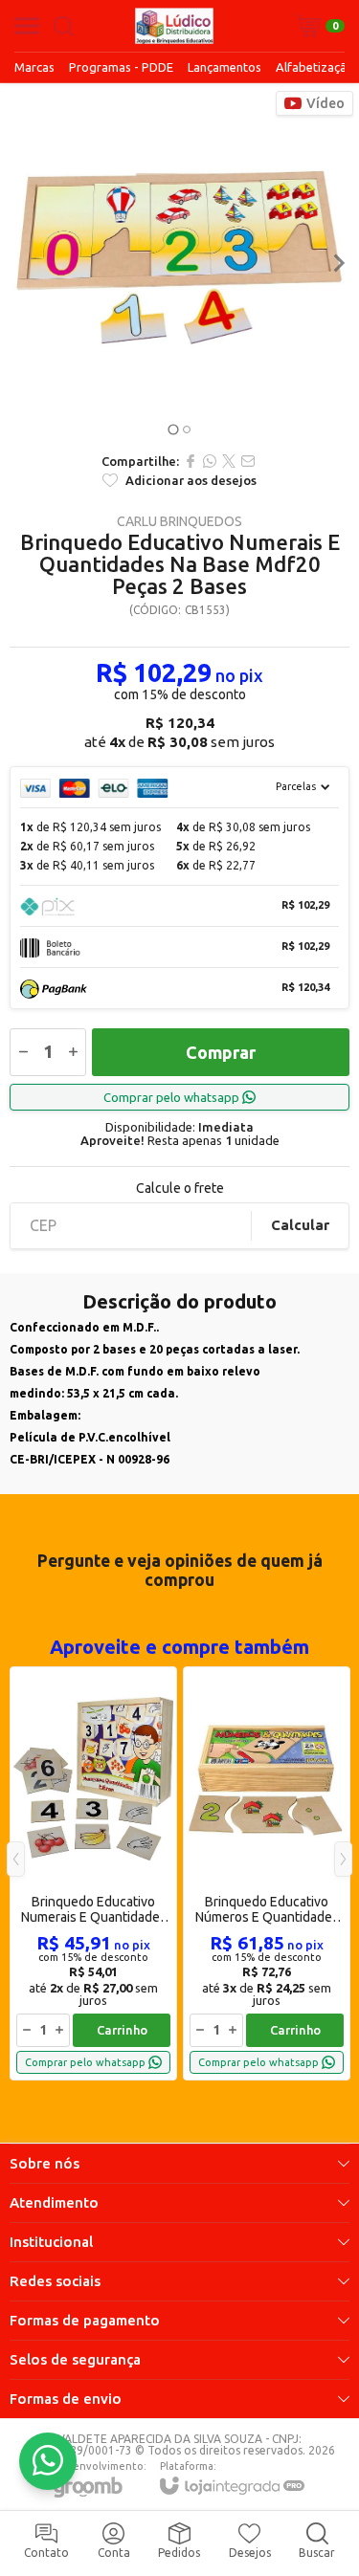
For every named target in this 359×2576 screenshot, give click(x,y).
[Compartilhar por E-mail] (248, 461)
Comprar (221, 1052)
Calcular (300, 1225)
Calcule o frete (180, 1188)
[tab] (173, 430)
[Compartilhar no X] (229, 461)
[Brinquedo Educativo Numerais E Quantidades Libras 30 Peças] (93, 1873)
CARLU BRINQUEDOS (179, 521)
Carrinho (122, 2030)
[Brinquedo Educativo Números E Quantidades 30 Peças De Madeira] (267, 1873)
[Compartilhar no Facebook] (191, 461)
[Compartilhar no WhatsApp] (210, 461)
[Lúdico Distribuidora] (175, 26)
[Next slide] (338, 263)
